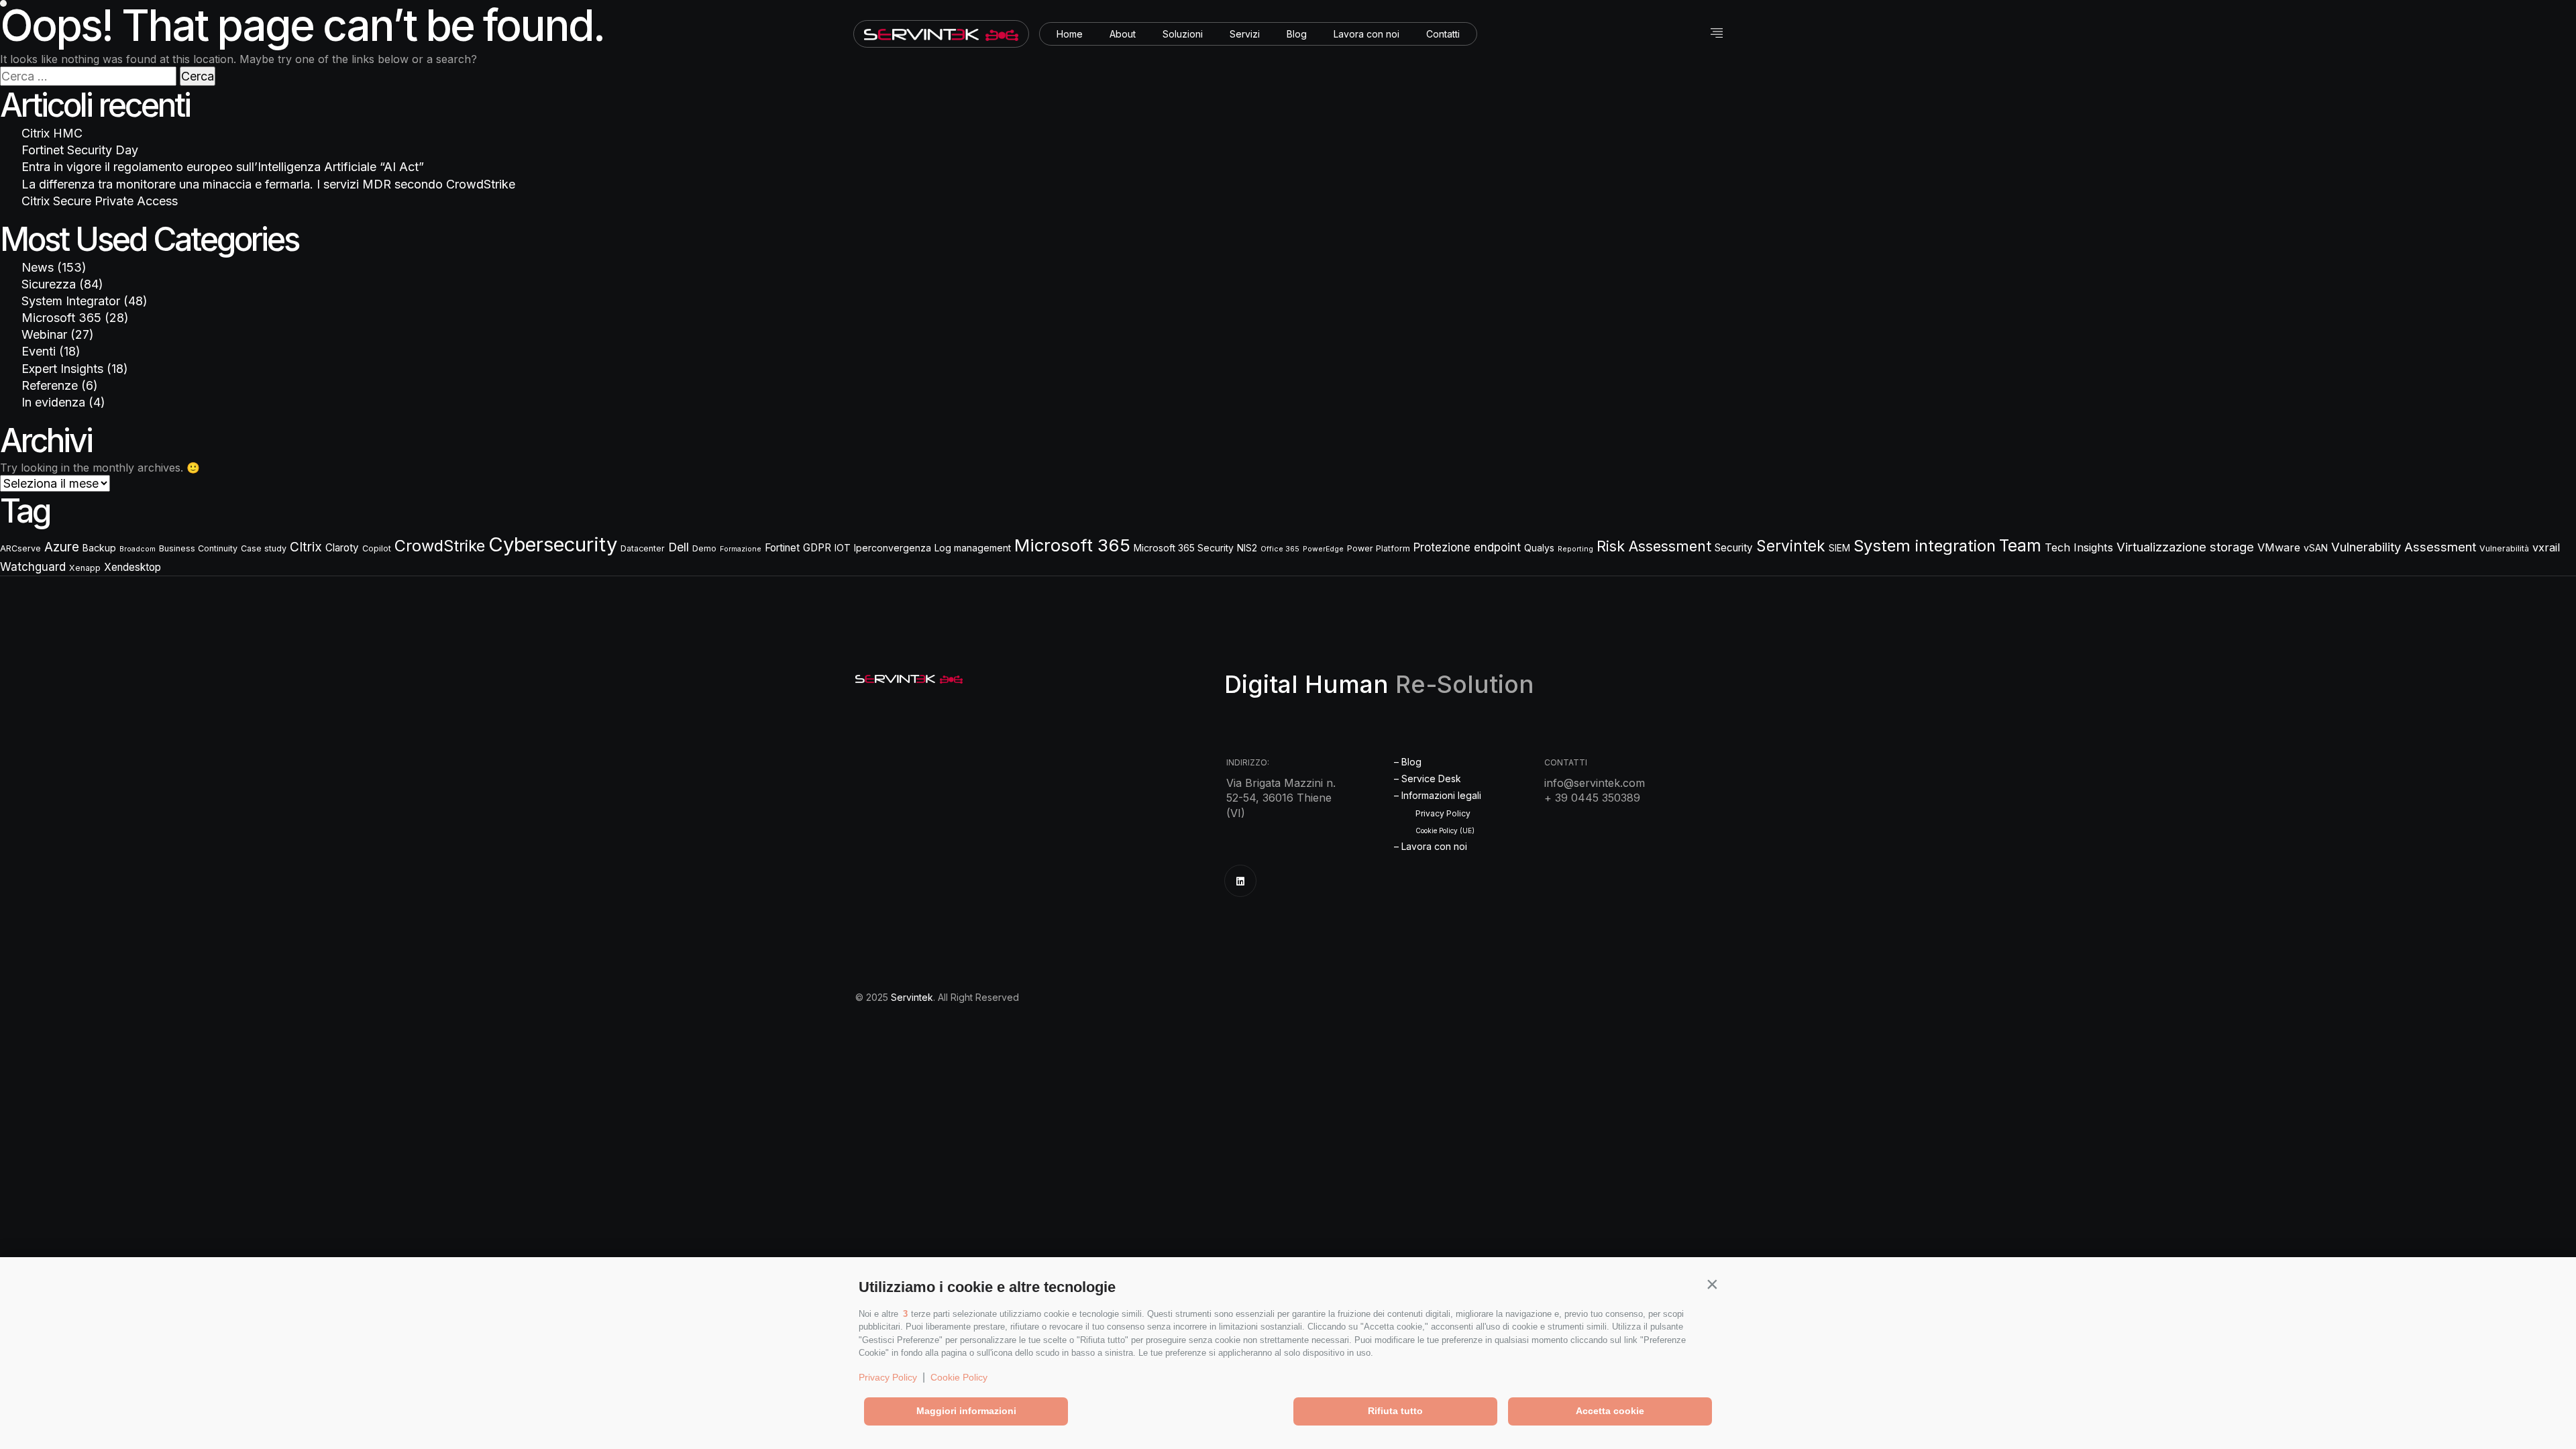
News (38, 267)
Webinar (44, 334)
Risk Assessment (1654, 546)
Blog (1297, 34)
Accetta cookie (1610, 1411)
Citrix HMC (52, 133)
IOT (843, 548)
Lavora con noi (1366, 34)
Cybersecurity (553, 544)
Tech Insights (2079, 547)
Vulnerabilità (2504, 548)
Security (1734, 548)
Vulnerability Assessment (2404, 547)
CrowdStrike (440, 546)
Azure (62, 547)
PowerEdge (1323, 549)
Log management (973, 548)
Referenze (50, 385)
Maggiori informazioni (966, 1411)
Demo (704, 548)
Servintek (1791, 546)
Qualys (1539, 548)
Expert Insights (62, 369)
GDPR (817, 548)
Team (2020, 546)
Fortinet (782, 548)
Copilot (377, 548)
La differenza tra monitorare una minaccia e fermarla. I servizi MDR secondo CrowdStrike (268, 184)
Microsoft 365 (61, 318)
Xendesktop (132, 567)
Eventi (39, 351)
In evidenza (53, 402)
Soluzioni (1183, 34)
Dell (679, 547)
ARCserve (20, 548)
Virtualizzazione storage (2185, 547)
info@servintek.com (1595, 783)
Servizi (1245, 34)
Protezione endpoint (1467, 547)
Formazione (741, 549)
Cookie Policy (959, 1377)
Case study (264, 548)
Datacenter (643, 548)
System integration (1925, 546)
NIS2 (1247, 548)
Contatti (1443, 34)
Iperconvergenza (893, 548)
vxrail (2546, 547)
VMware (2279, 547)
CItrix (306, 547)
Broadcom (138, 549)
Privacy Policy (888, 1377)
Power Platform (1379, 548)
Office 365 (1280, 549)
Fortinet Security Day (80, 150)
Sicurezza (49, 284)
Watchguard (33, 567)
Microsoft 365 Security (1184, 548)
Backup (99, 548)
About (1123, 34)
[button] (1712, 1284)
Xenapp (85, 568)
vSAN (2316, 548)
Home (1070, 34)
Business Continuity (198, 548)
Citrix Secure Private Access (100, 201)
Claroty (342, 548)
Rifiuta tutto (1395, 1411)
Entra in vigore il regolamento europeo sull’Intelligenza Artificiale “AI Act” (223, 167)
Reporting (1575, 549)
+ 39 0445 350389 (1592, 798)
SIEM (1839, 548)
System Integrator (71, 301)
